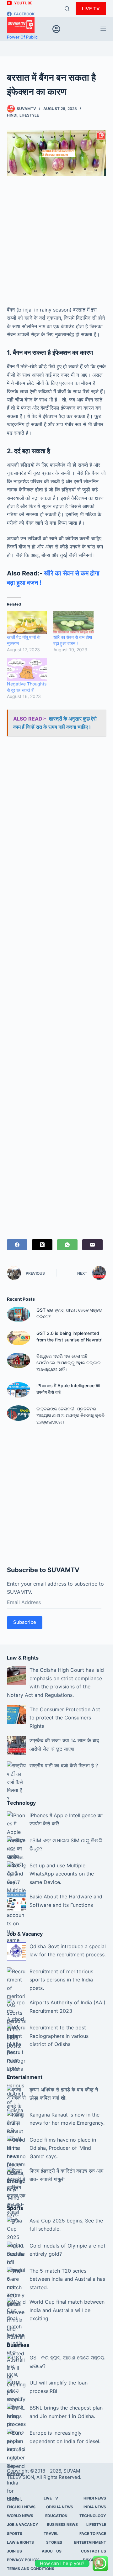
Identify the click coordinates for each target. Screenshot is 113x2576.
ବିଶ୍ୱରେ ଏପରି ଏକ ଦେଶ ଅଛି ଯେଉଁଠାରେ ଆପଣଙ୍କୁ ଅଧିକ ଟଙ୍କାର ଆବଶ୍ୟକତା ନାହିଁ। (69, 1363)
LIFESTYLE (29, 115)
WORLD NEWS (20, 2516)
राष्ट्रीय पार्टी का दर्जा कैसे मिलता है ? (64, 1765)
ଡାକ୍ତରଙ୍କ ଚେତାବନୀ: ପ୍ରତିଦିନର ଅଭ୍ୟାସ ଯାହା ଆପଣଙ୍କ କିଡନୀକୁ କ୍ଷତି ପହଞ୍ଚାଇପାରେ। (70, 1415)
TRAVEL (51, 2534)
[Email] (92, 1245)
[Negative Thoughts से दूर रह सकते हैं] (27, 669)
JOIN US (14, 2551)
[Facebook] (17, 1245)
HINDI (12, 115)
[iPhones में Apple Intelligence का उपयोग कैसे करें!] (19, 1390)
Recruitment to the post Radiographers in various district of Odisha (59, 2036)
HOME (13, 2498)
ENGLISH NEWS (21, 2507)
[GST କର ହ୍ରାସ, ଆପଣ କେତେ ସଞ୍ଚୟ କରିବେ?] (19, 1314)
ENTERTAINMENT (90, 2542)
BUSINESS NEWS (62, 2524)
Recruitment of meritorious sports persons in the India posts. (61, 1980)
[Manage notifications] (98, 2562)
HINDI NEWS (95, 2498)
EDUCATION (56, 2516)
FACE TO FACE (93, 2534)
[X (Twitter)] (42, 1245)
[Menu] (103, 29)
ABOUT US (52, 2551)
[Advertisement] (56, 244)
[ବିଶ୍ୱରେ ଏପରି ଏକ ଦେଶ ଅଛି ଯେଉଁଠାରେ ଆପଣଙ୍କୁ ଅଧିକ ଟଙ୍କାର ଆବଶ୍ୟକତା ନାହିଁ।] (19, 1360)
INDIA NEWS (95, 2507)
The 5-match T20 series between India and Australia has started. (67, 2279)
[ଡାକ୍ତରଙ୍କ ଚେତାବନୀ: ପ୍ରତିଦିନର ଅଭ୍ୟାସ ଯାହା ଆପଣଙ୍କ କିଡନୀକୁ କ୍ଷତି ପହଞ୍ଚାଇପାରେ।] (19, 1413)
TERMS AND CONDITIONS (31, 2569)
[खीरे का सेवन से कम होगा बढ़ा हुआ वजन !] (73, 622)
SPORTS (15, 2534)
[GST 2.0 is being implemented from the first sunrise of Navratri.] (19, 1338)
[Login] (56, 29)
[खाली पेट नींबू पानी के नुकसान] (27, 622)
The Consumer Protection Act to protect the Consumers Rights (65, 1718)
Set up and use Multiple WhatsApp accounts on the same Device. (62, 1874)
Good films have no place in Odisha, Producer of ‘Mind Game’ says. (63, 2148)
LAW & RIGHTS (20, 2542)
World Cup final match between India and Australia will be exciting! (67, 2310)
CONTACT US (94, 2551)
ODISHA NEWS (60, 2507)
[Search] (67, 9)
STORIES (54, 2542)
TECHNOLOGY (93, 2516)
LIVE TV (91, 9)
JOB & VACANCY (23, 2524)
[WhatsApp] (67, 1245)
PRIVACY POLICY (23, 2560)
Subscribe (25, 1622)
